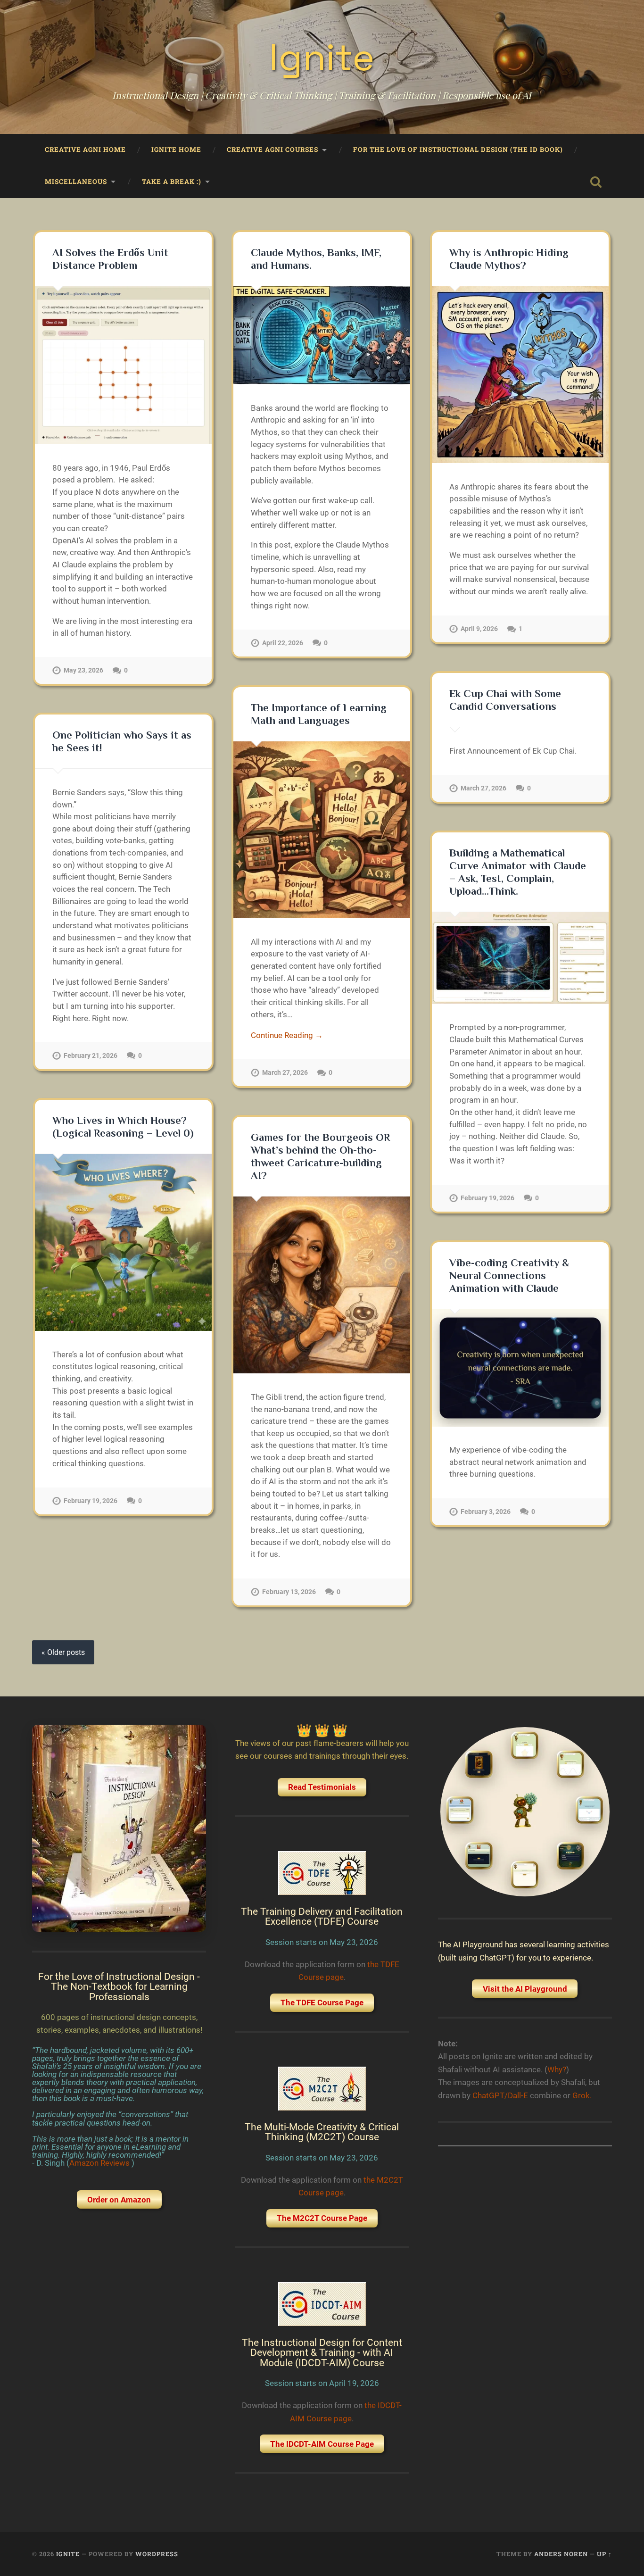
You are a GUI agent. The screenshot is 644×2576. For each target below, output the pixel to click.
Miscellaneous (76, 182)
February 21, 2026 (91, 1056)
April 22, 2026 (283, 643)
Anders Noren (561, 2554)
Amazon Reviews (100, 2163)
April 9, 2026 (479, 629)
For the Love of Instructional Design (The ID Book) (458, 150)
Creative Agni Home (85, 150)
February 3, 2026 (486, 1512)
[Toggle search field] (596, 182)
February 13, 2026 (289, 1592)
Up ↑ (604, 2554)
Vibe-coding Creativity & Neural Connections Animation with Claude (509, 1276)
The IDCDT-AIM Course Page (322, 2444)
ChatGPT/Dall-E (500, 2095)
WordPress (157, 2554)
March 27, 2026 (483, 788)
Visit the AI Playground (525, 1989)
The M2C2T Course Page (322, 2218)
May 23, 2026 (83, 670)
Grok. (582, 2095)
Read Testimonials (322, 1787)
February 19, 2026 (487, 1198)
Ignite (322, 57)
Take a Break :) (172, 182)
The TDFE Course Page (322, 2003)
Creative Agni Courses (272, 150)
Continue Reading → (287, 1035)
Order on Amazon (119, 2200)
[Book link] (119, 1828)
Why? (557, 2069)
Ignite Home (176, 150)
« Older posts (63, 1652)
